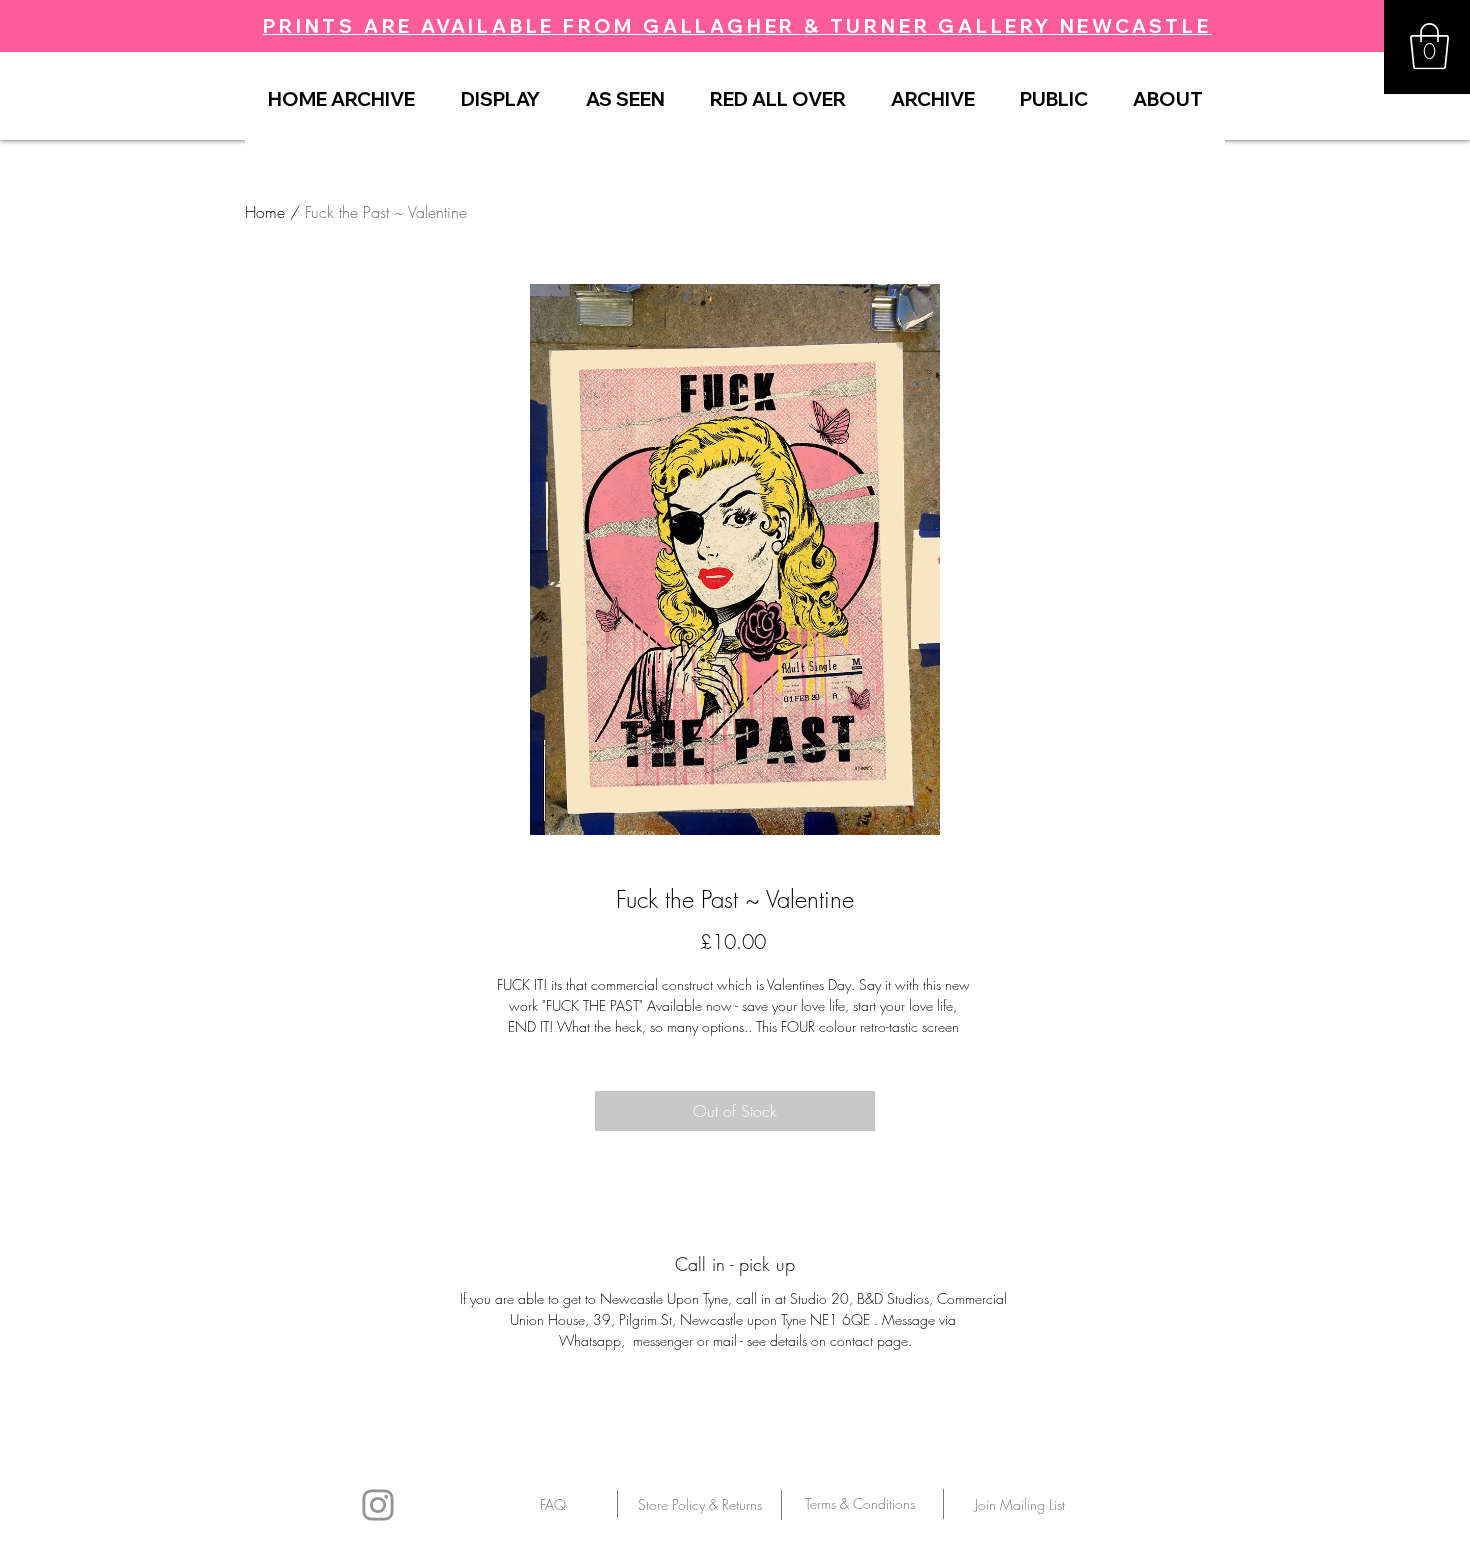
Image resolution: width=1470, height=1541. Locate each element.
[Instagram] (378, 1505)
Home (265, 212)
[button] (1429, 46)
